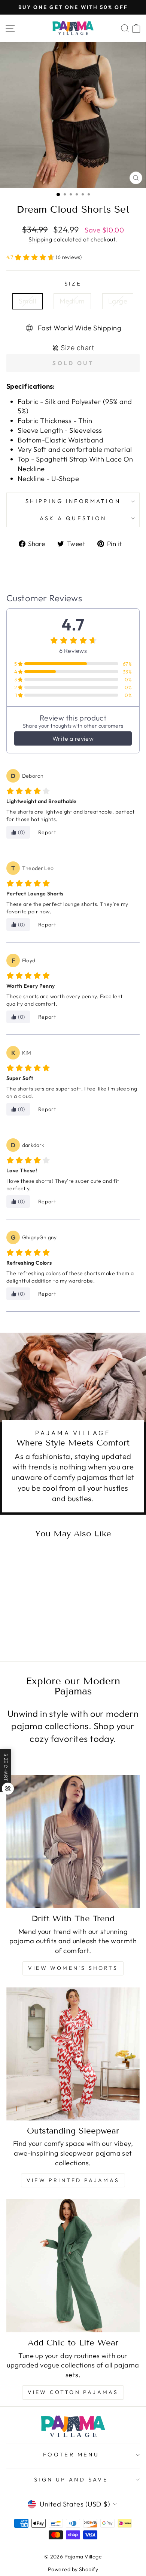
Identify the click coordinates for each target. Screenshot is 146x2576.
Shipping (40, 239)
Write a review (73, 738)
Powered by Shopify (73, 2569)
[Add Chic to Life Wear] (73, 2266)
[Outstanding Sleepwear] (73, 2054)
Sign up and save (71, 2479)
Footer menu (71, 2454)
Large (118, 301)
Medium (72, 301)
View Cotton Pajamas (73, 2392)
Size (73, 283)
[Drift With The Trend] (73, 1842)
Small (28, 301)
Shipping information (73, 501)
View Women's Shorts (73, 1968)
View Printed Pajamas (73, 2180)
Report (47, 832)
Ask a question (73, 518)
